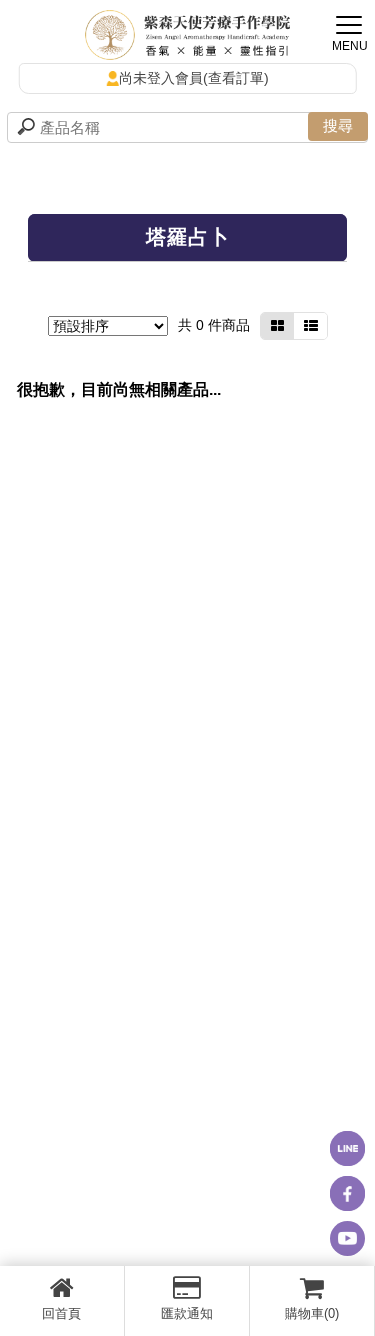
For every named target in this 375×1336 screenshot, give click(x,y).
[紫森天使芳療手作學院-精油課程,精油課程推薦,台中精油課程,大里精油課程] (187, 37)
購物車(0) (312, 1313)
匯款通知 (187, 1313)
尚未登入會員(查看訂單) (194, 78)
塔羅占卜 (188, 237)
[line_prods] (310, 326)
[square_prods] (277, 326)
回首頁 (61, 1313)
